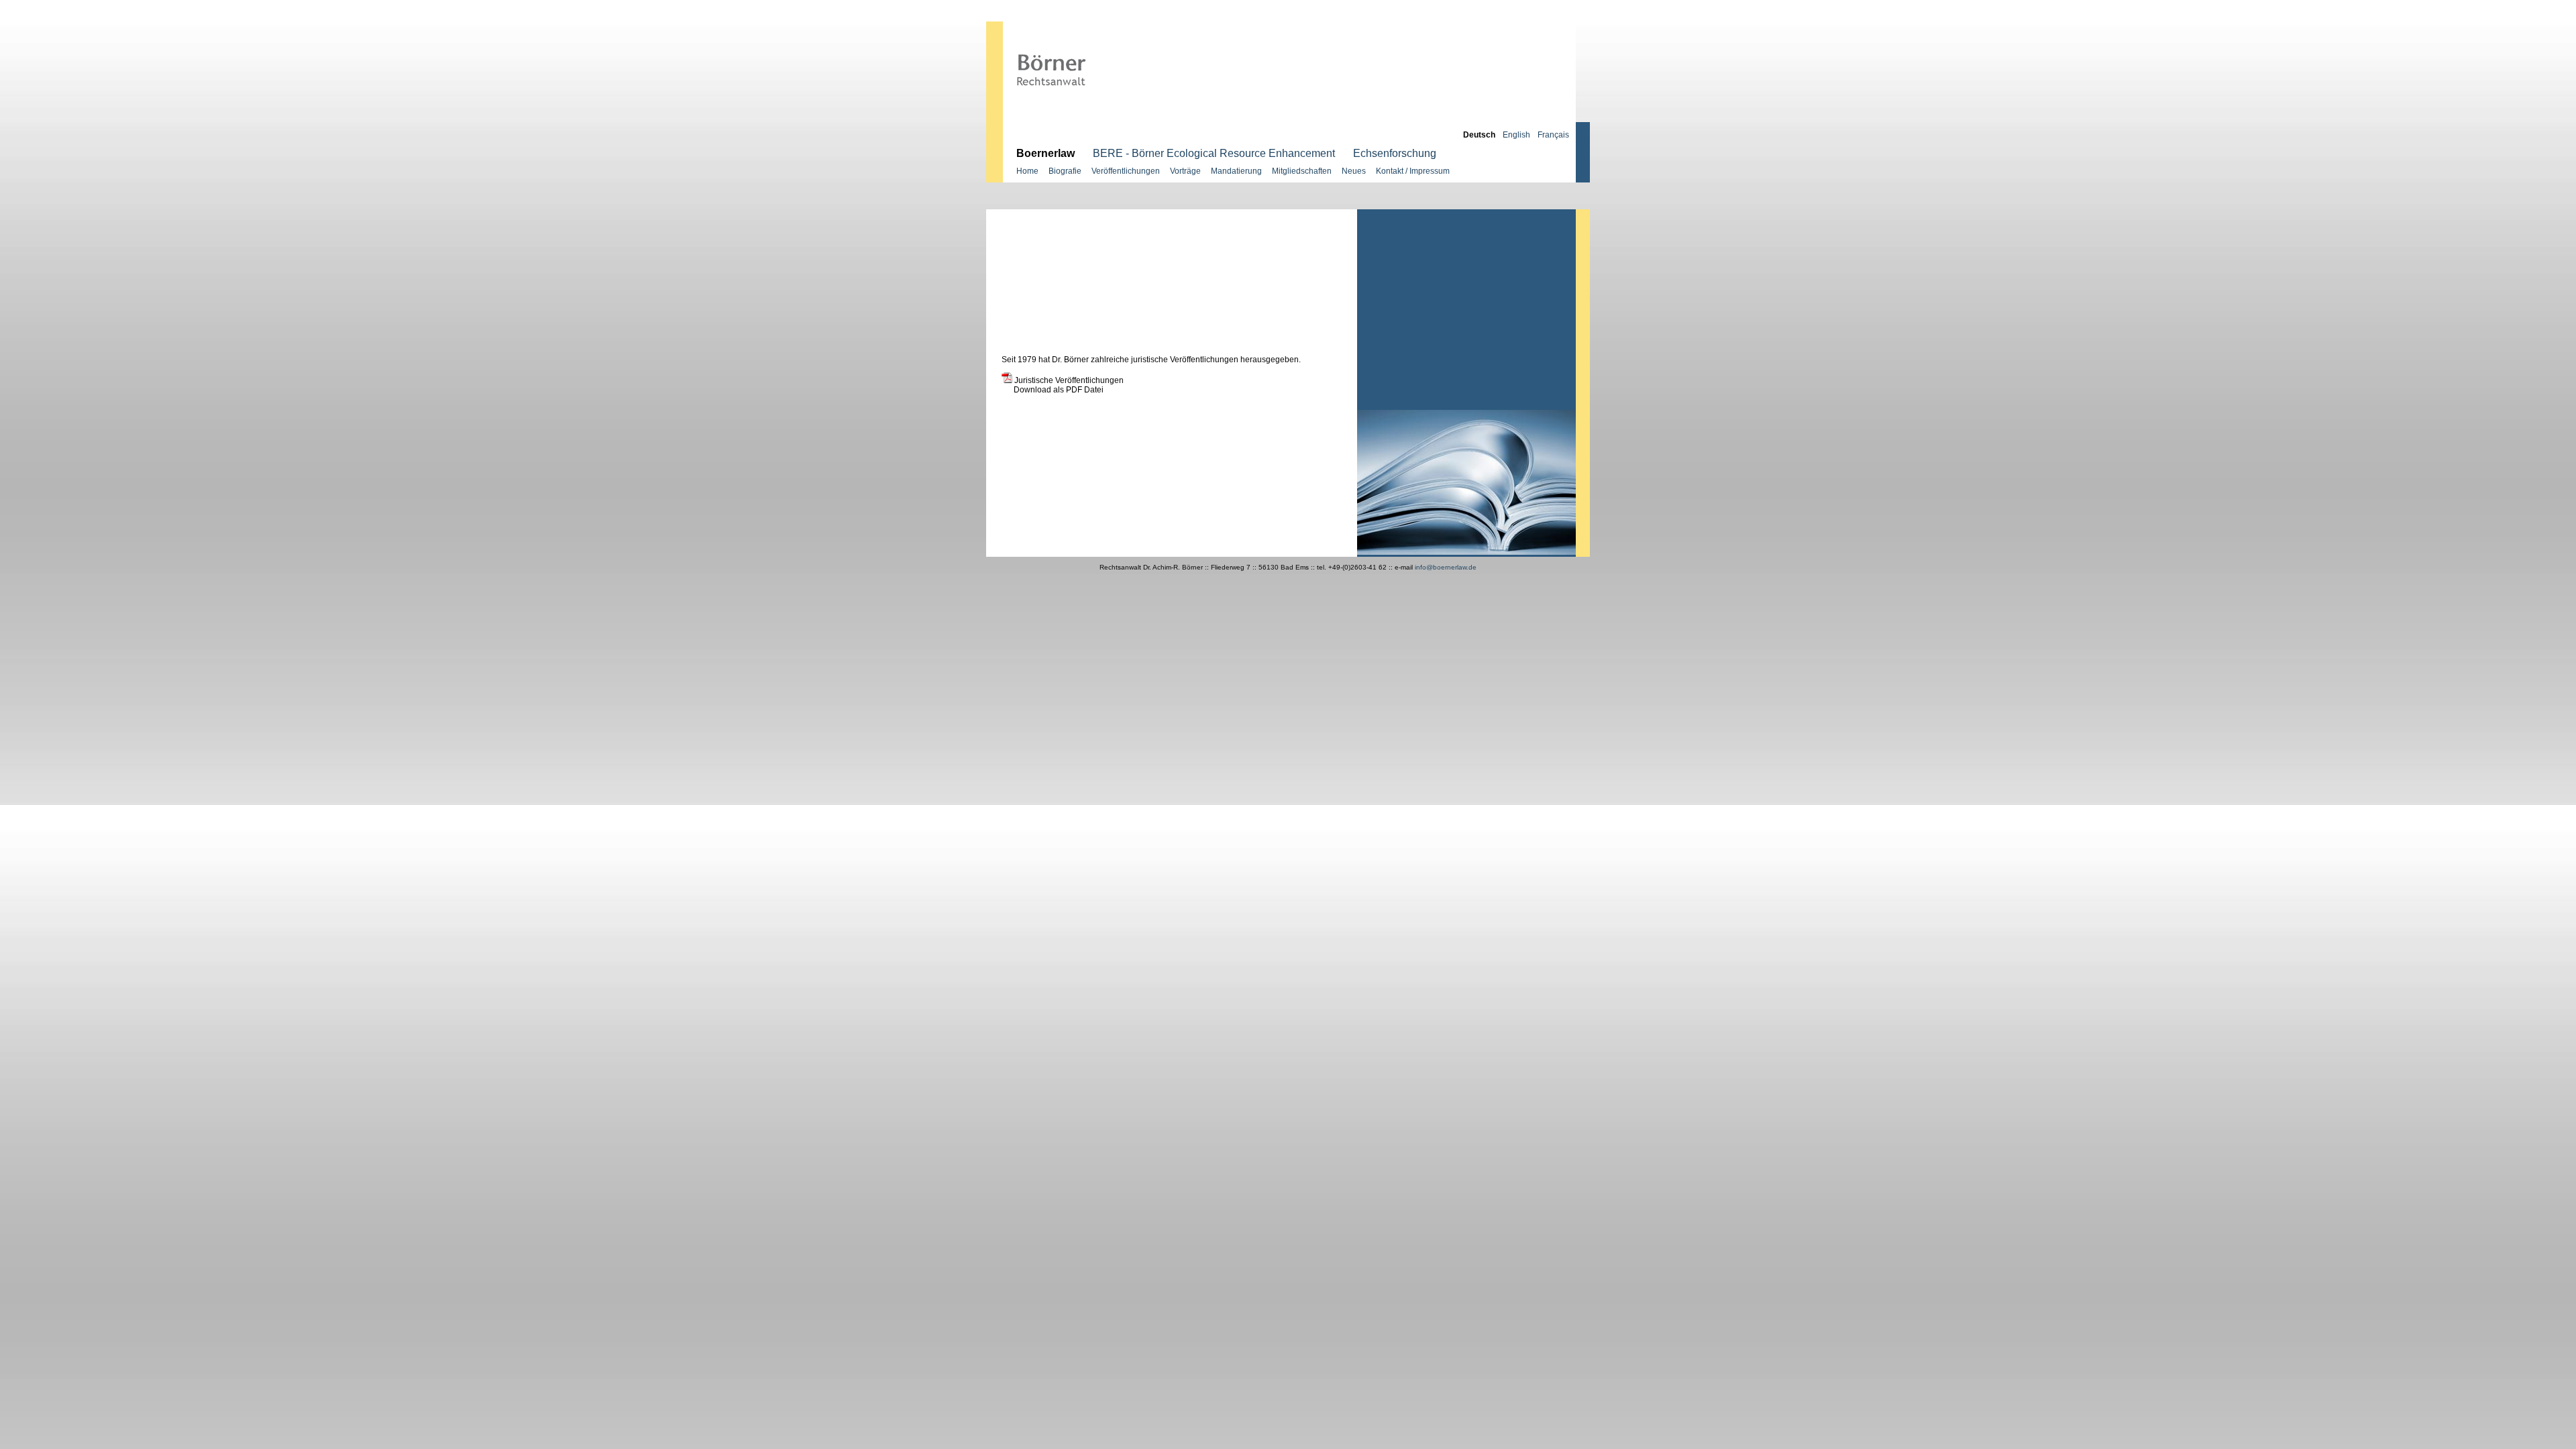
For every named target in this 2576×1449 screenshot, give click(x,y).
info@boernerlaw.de (1445, 567)
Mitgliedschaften (1302, 171)
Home (1027, 171)
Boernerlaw (1045, 153)
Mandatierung (1236, 171)
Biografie (1065, 171)
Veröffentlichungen (1126, 171)
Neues (1354, 171)
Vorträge (1185, 171)
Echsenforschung (1395, 153)
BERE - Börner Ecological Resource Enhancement (1214, 153)
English (1516, 135)
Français (1553, 135)
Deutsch (1479, 135)
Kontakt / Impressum (1413, 171)
